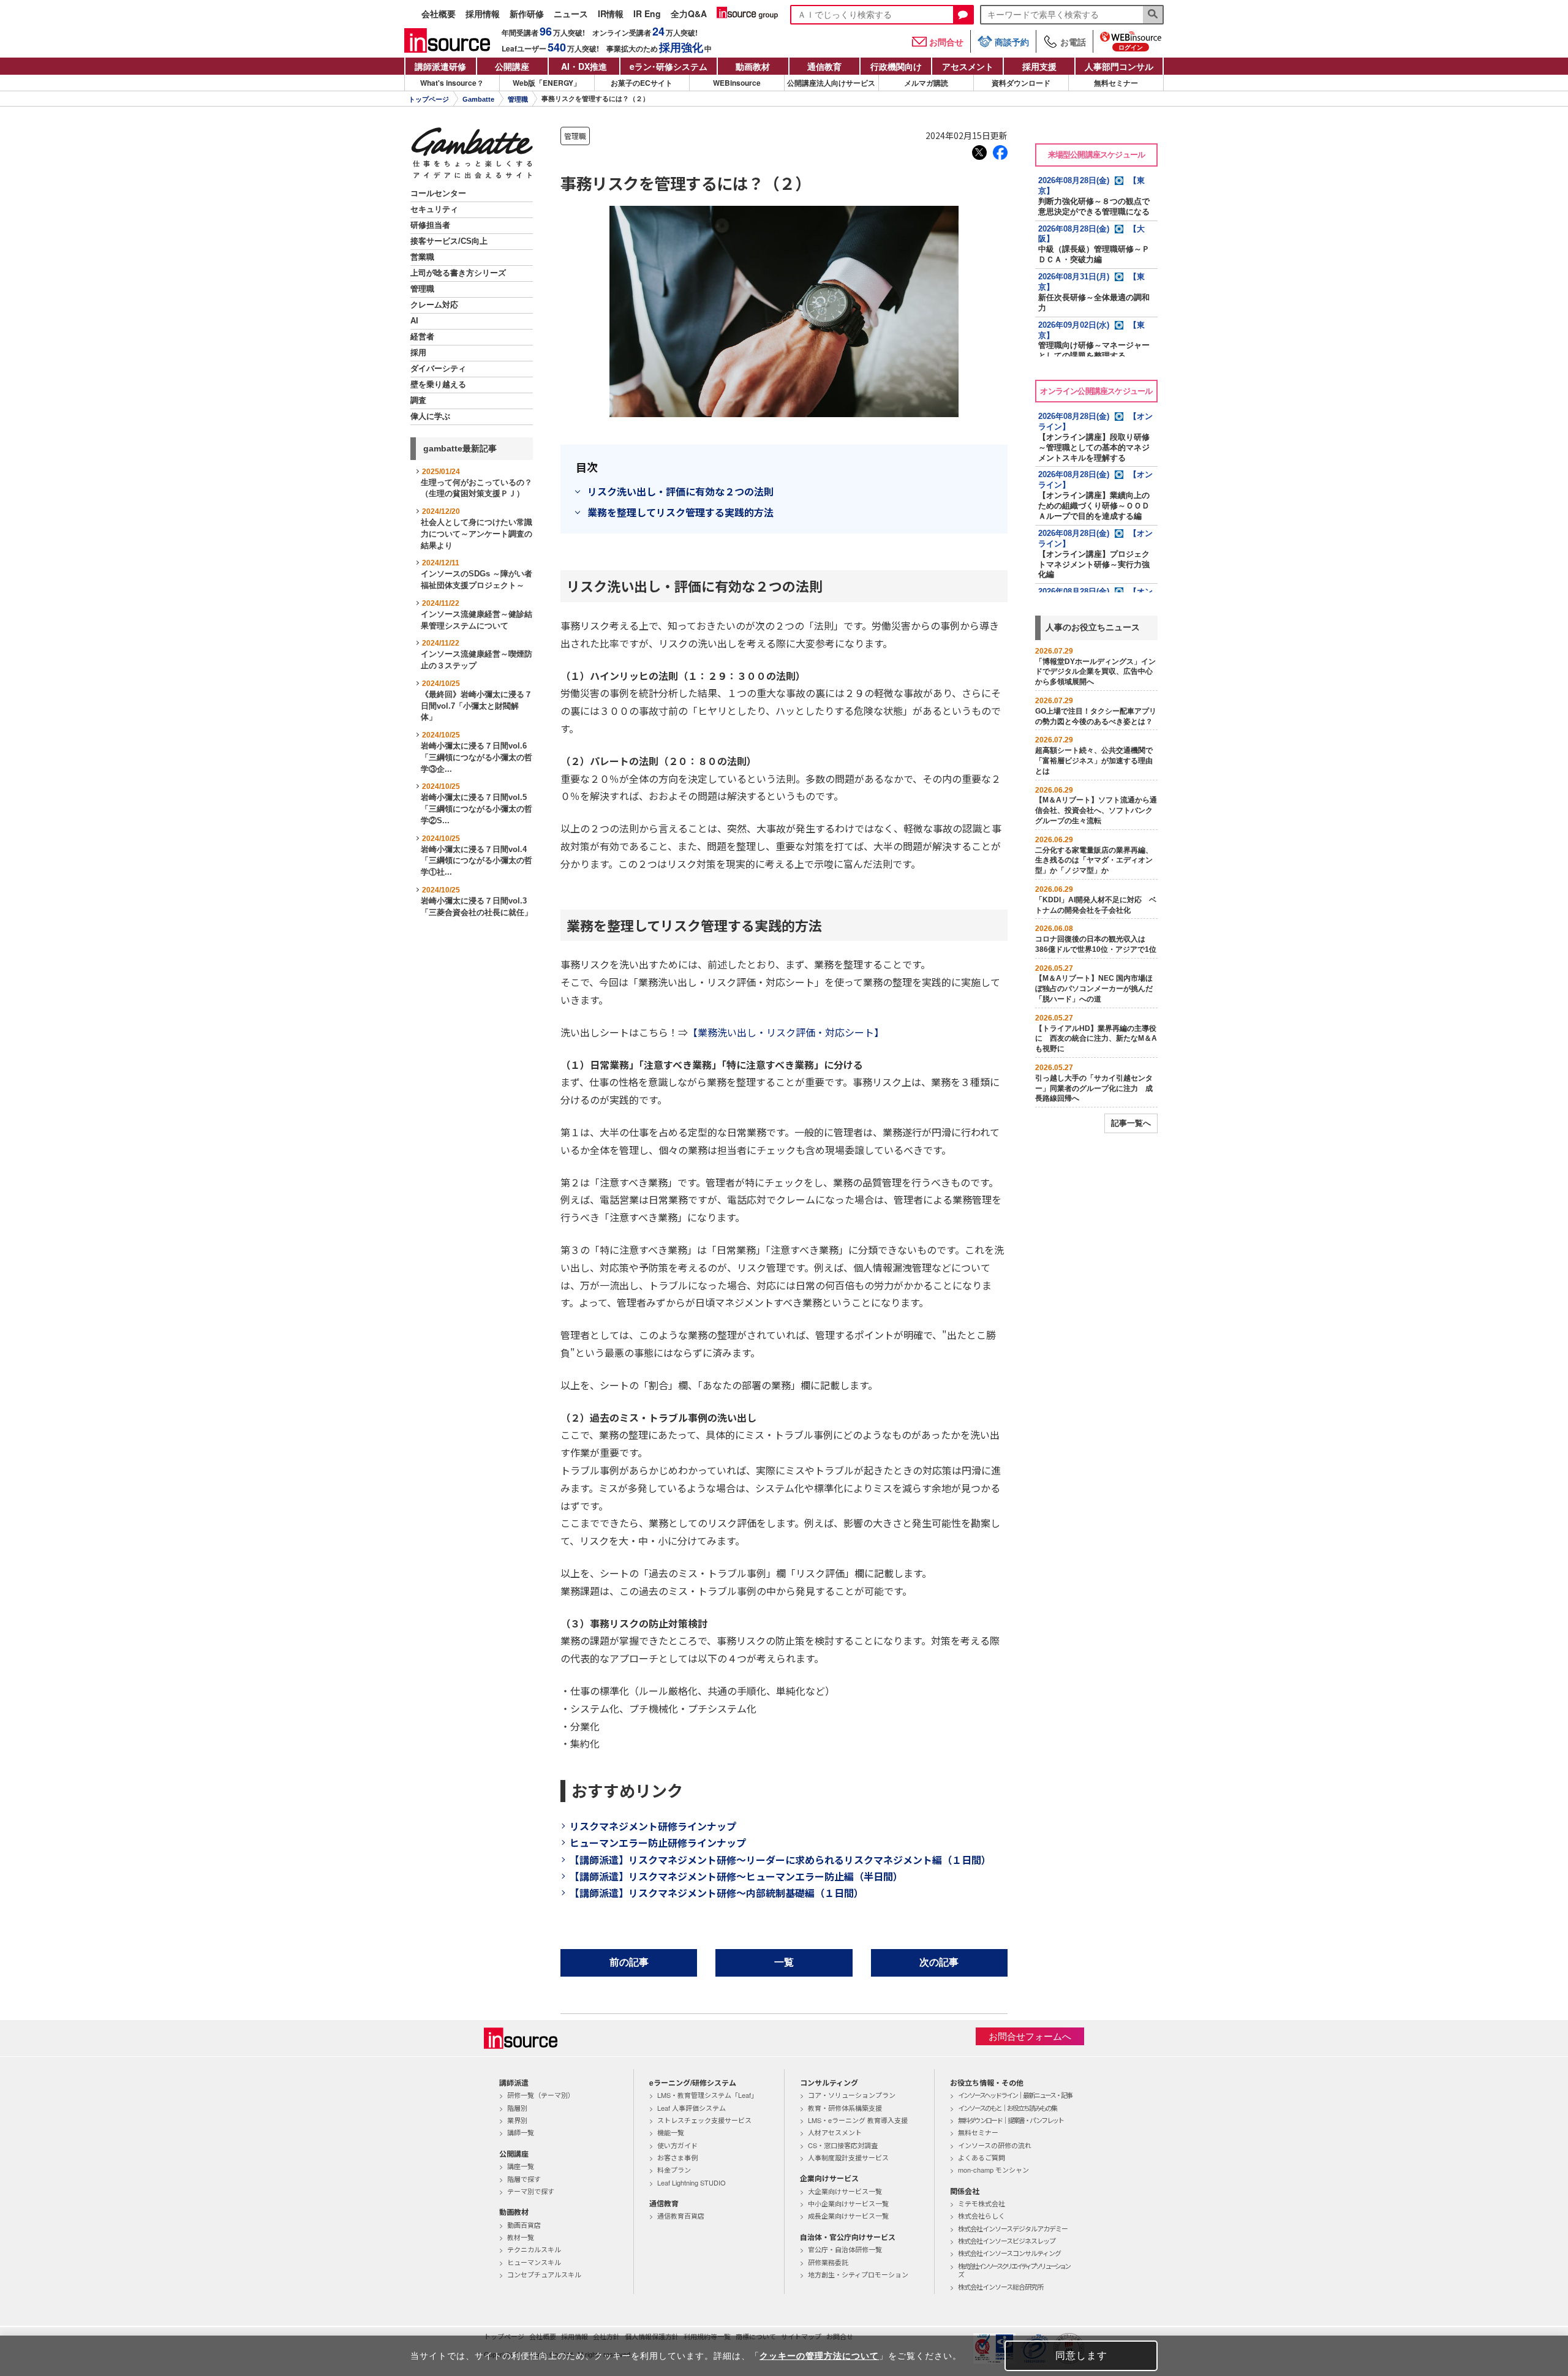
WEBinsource (737, 83)
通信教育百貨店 (681, 2216)
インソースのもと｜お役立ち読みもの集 (1007, 2108)
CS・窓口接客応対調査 (843, 2145)
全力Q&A (689, 14)
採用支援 (1039, 66)
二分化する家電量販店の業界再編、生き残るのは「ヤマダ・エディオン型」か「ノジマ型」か (1094, 861)
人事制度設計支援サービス (848, 2157)
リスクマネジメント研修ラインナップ (653, 1826)
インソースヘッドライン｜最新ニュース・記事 (1015, 2095)
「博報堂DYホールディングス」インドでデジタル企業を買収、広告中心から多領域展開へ (1095, 672)
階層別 (517, 2108)
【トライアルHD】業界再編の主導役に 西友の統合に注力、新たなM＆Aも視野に (1096, 1039)
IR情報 (611, 14)
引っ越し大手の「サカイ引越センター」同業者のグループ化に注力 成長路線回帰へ (1094, 1088)
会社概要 (439, 14)
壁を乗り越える (438, 385)
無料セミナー (1116, 83)
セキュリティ (434, 209)
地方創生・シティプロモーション (858, 2274)
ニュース (571, 14)
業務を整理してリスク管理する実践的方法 (680, 512)
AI (414, 321)
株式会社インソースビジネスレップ (1007, 2241)
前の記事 (629, 1962)
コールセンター (438, 194)
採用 (418, 353)
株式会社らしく (982, 2216)
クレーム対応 (434, 305)
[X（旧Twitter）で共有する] (979, 153)
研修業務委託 (828, 2262)
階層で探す (524, 2179)
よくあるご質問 (982, 2157)
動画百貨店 (524, 2225)
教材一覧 (521, 2237)
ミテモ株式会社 (982, 2203)
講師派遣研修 (440, 66)
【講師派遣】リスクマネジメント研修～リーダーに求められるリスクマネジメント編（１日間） (780, 1860)
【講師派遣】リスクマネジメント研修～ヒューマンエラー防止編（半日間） (736, 1876)
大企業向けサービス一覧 (845, 2191)
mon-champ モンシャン (993, 2170)
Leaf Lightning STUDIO (692, 2182)
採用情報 (483, 14)
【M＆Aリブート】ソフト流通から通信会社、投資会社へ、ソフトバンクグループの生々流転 (1096, 810)
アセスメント (968, 66)
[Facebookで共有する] (1000, 153)
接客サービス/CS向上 (449, 241)
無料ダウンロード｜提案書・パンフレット (1011, 2120)
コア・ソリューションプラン (852, 2095)
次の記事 (939, 1962)
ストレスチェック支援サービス (704, 2120)
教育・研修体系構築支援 (845, 2108)
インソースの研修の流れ (995, 2145)
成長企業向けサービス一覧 (848, 2216)
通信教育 (824, 66)
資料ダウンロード (1021, 83)
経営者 (422, 337)
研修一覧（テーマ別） (541, 2095)
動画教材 (753, 66)
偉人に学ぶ (430, 417)
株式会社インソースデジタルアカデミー (1013, 2228)
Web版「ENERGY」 (547, 83)
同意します (1081, 2355)
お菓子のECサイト (642, 83)
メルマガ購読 (926, 83)
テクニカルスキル (534, 2249)
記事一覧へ (1131, 1123)
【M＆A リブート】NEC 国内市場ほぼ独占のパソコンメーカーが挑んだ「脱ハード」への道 (1094, 989)
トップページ (429, 99)
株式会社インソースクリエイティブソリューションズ (1014, 2270)
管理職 (518, 99)
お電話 (1073, 42)
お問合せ (946, 42)
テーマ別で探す (531, 2191)
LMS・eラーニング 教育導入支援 (858, 2120)
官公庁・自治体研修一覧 (845, 2249)
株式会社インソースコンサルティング (1009, 2253)
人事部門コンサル (1119, 66)
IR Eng (647, 14)
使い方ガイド (677, 2145)
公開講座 (512, 66)
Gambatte (478, 99)
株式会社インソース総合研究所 (1001, 2287)
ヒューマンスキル (534, 2262)
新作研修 (527, 14)
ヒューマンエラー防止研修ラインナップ (658, 1842)
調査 (418, 401)
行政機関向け (896, 66)
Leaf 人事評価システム (692, 2108)
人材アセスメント (835, 2132)
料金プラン (674, 2170)
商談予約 (1012, 42)
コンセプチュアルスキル (544, 2274)
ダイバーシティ (438, 369)
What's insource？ (452, 83)
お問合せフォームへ (1030, 2036)
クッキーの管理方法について (819, 2356)
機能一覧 (671, 2132)
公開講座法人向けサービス (831, 83)
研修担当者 (430, 225)
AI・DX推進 (584, 66)
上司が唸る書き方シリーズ (458, 273)
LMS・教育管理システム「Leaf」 (707, 2095)
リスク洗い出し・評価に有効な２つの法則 (680, 491)
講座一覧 (521, 2166)
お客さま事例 (677, 2157)
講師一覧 (521, 2132)
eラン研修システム (669, 66)
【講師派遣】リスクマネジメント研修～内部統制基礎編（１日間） (717, 1893)
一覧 (784, 1962)
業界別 (517, 2120)
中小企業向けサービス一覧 (848, 2203)
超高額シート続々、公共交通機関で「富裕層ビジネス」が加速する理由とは (1094, 761)
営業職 (422, 257)
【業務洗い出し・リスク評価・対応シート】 (786, 1032)
